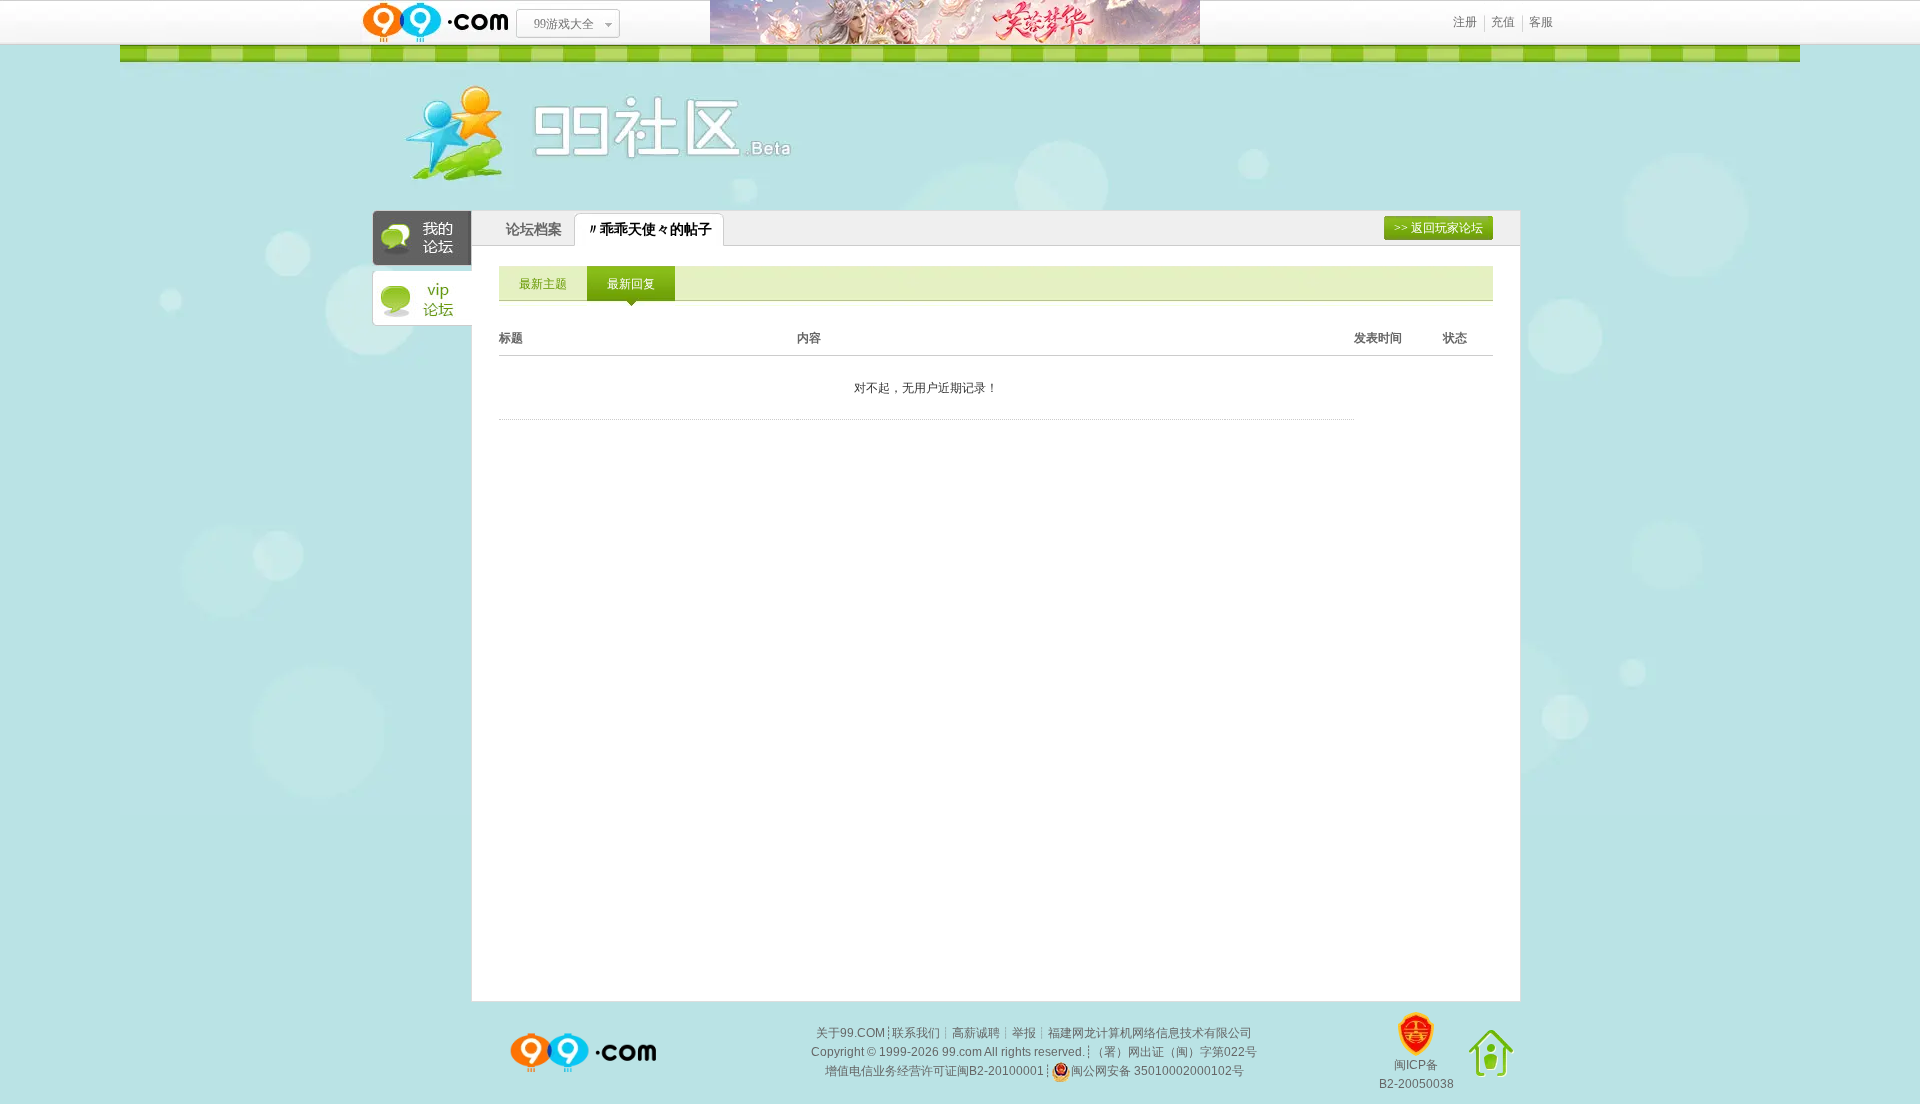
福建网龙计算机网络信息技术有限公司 (1150, 1033)
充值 (1503, 22)
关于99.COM (850, 1033)
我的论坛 (422, 238)
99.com (962, 1052)
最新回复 (631, 284)
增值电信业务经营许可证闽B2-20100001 (934, 1071)
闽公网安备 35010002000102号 (1157, 1071)
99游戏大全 (564, 24)
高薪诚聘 (976, 1033)
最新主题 (543, 284)
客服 (1541, 22)
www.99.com (435, 22)
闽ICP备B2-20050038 (1416, 1074)
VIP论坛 (422, 299)
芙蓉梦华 (955, 22)
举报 (1024, 1033)
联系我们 (916, 1033)
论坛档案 (534, 229)
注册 (1465, 22)
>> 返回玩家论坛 (1438, 228)
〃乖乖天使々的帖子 (649, 229)
